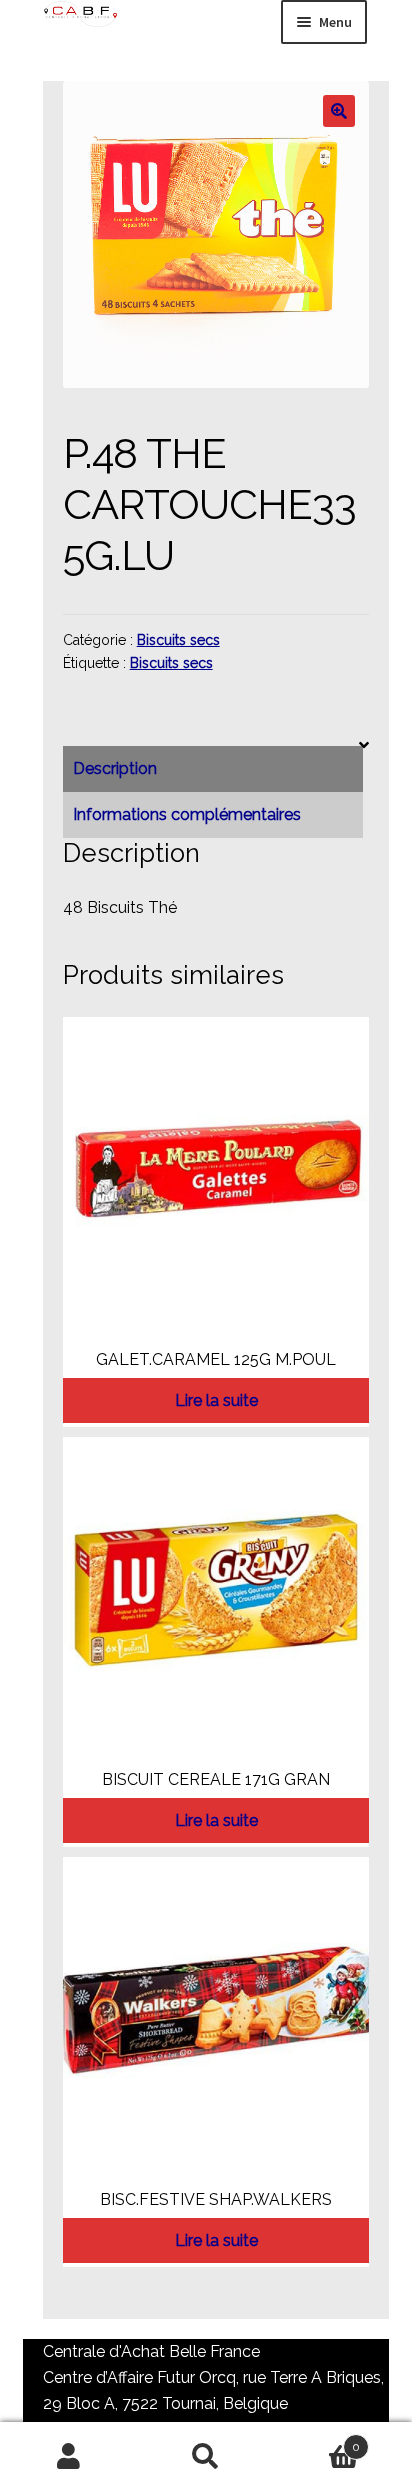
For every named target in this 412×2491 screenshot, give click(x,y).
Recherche (205, 2457)
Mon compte (68, 2457)
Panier (318, 2440)
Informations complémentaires (187, 814)
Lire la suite (216, 1400)
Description (115, 768)
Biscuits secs (178, 640)
